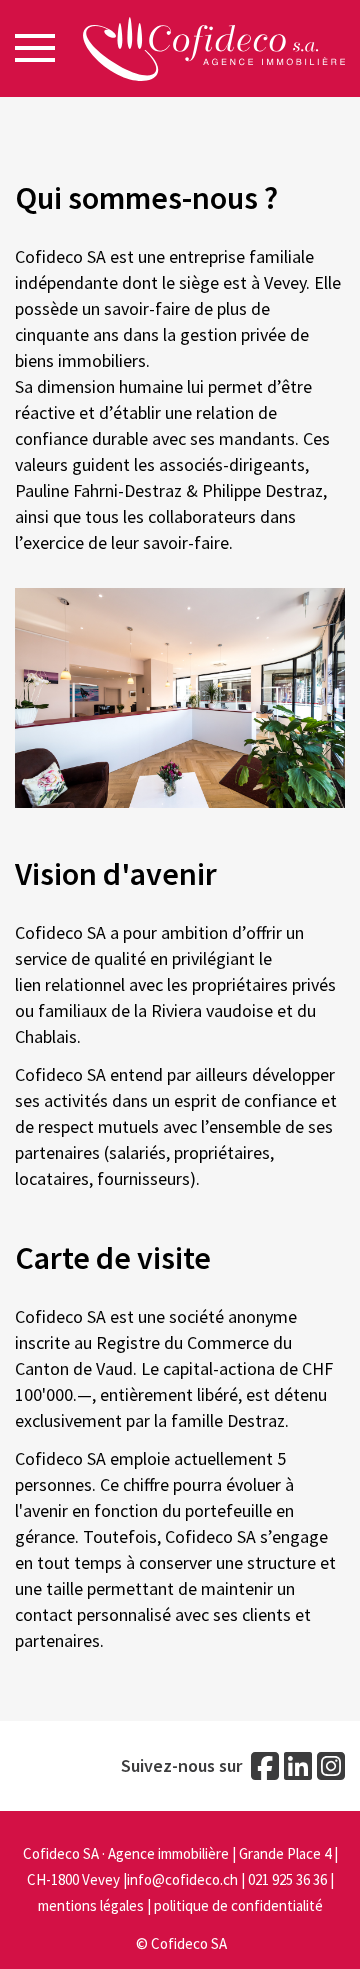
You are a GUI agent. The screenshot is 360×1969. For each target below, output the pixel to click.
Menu (35, 48)
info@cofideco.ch (182, 1879)
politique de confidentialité (238, 1905)
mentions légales (91, 1905)
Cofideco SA (189, 1943)
